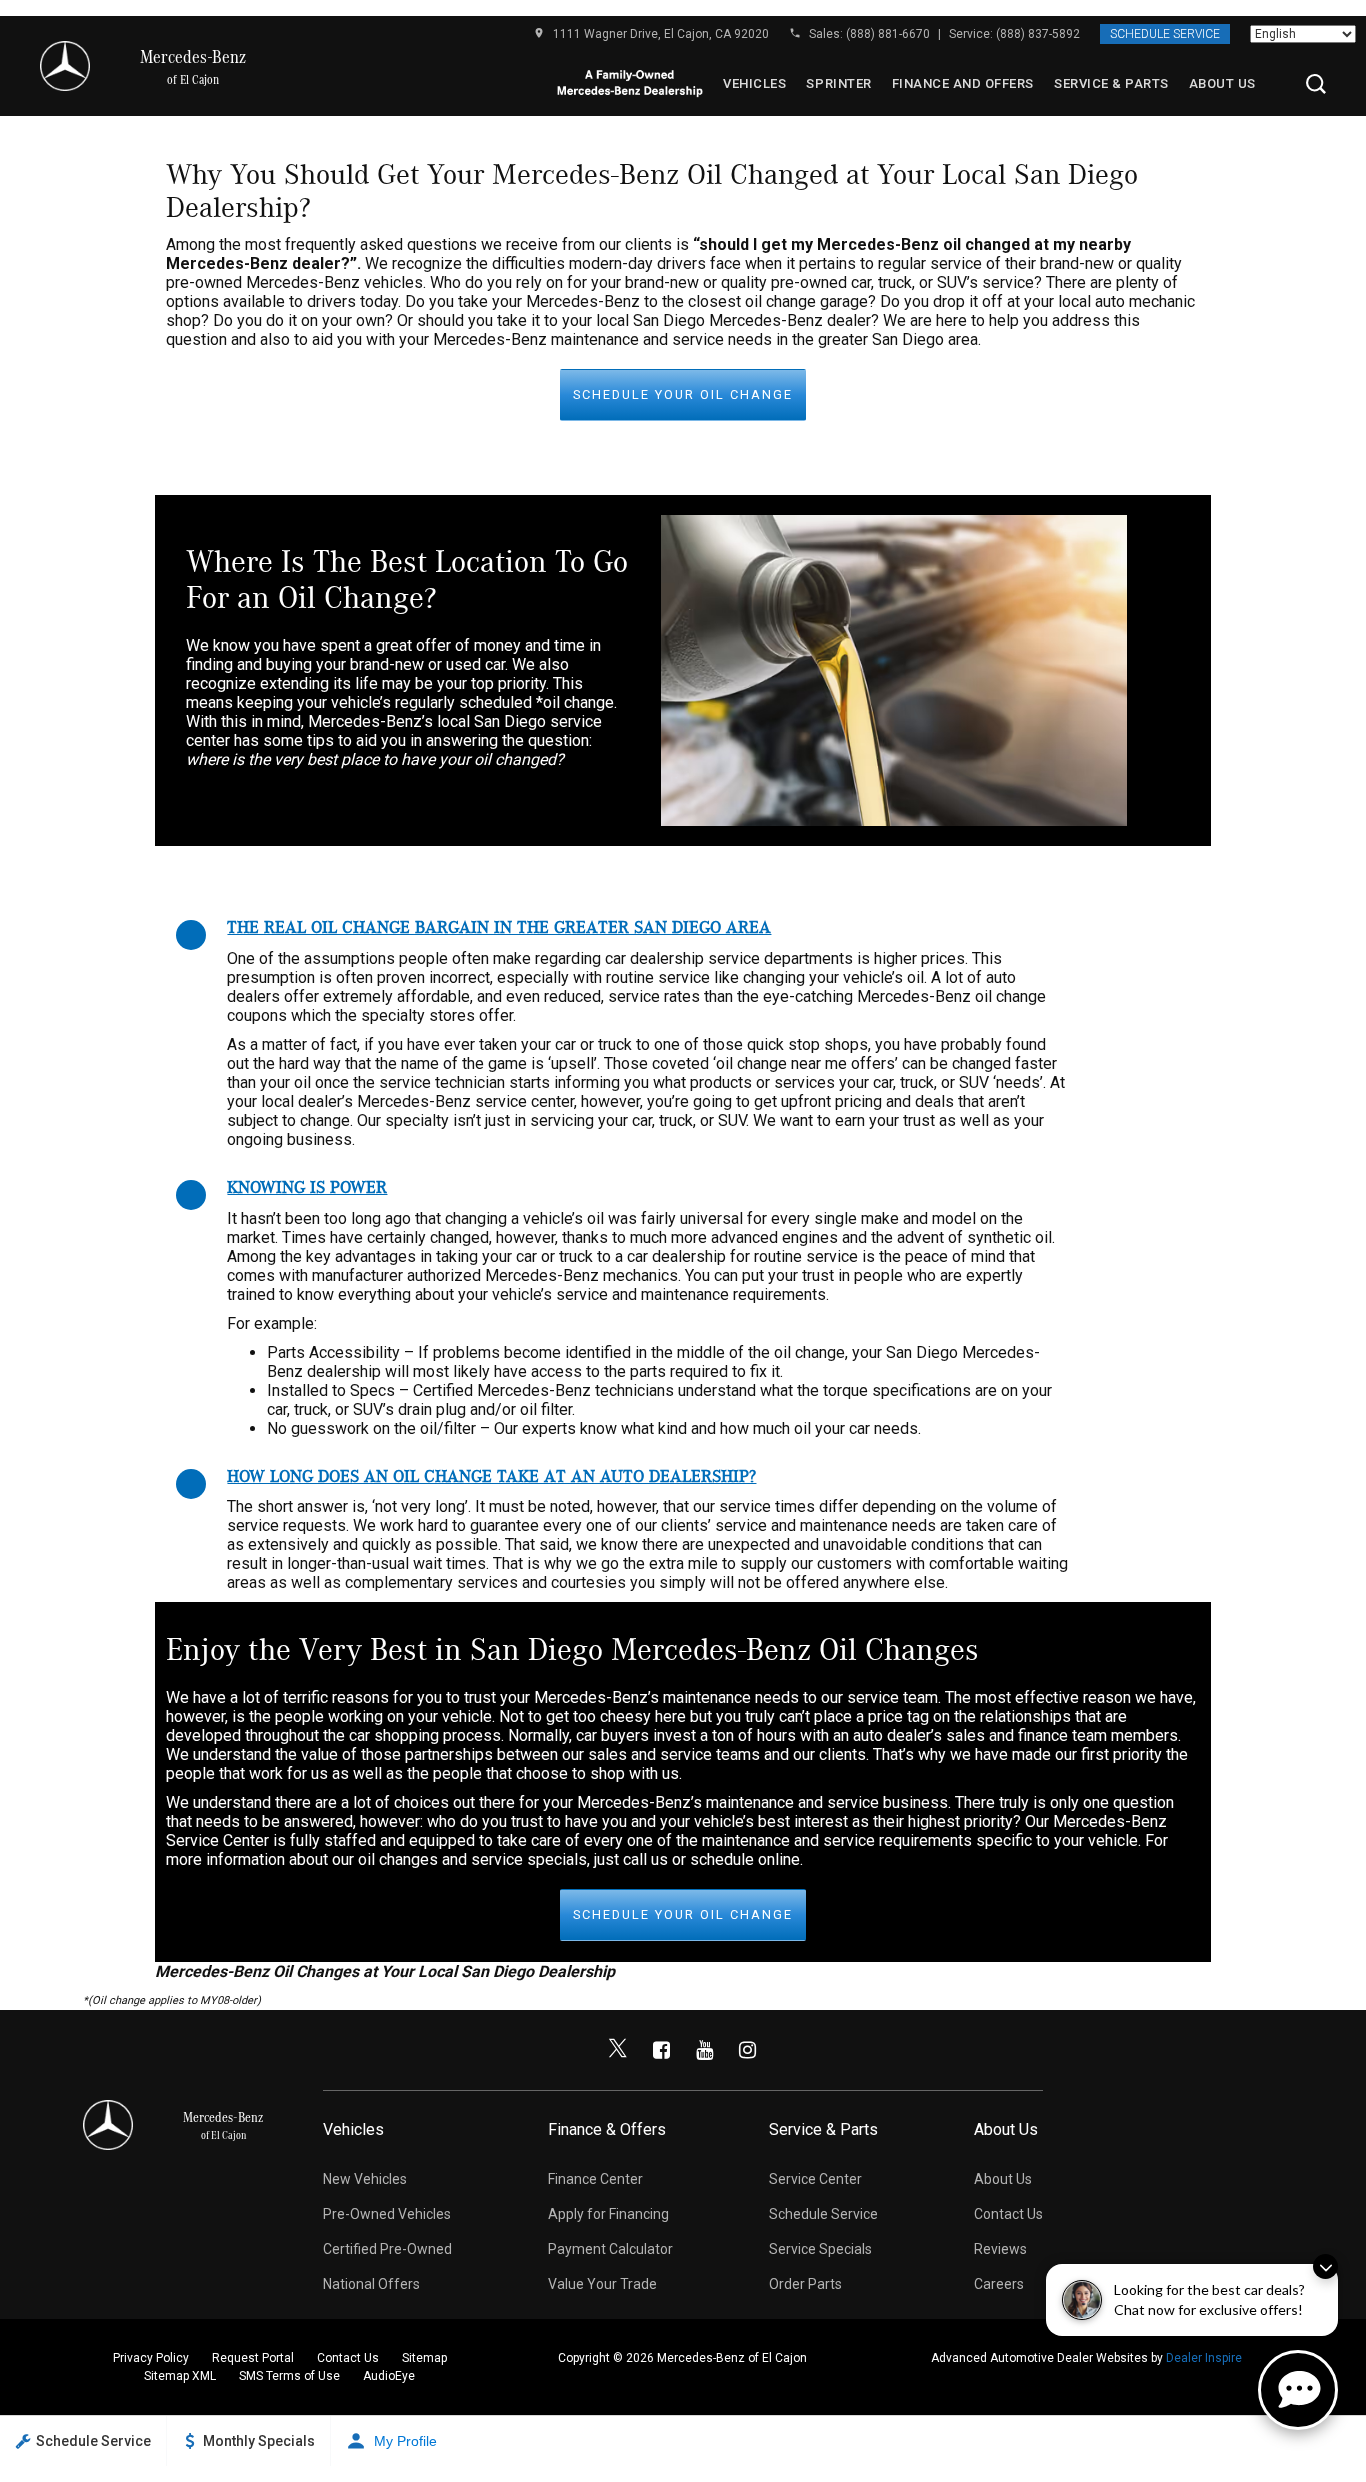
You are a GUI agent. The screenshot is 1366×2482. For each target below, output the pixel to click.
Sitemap (424, 2358)
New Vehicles (365, 2179)
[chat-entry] (1298, 2390)
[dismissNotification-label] (1325, 2266)
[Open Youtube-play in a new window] (704, 2050)
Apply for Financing (608, 2214)
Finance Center (595, 2179)
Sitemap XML (180, 2376)
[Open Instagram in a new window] (747, 2050)
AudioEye (389, 2376)
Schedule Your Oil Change (683, 394)
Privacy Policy (151, 2358)
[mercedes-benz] (65, 66)
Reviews (1000, 2249)
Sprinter (838, 83)
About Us (1222, 83)
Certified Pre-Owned (387, 2249)
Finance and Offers (963, 83)
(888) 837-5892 (1038, 34)
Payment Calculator (610, 2249)
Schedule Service (1165, 34)
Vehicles (754, 83)
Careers (999, 2284)
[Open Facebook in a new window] (661, 2050)
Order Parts (805, 2284)
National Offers (371, 2284)
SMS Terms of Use (289, 2376)
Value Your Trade (602, 2284)
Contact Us (1008, 2214)
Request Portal (253, 2358)
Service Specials (820, 2249)
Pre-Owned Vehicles (387, 2214)
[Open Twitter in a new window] (618, 2050)
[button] (1316, 84)
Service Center (815, 2179)
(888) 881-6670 (888, 34)
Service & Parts (1111, 83)
